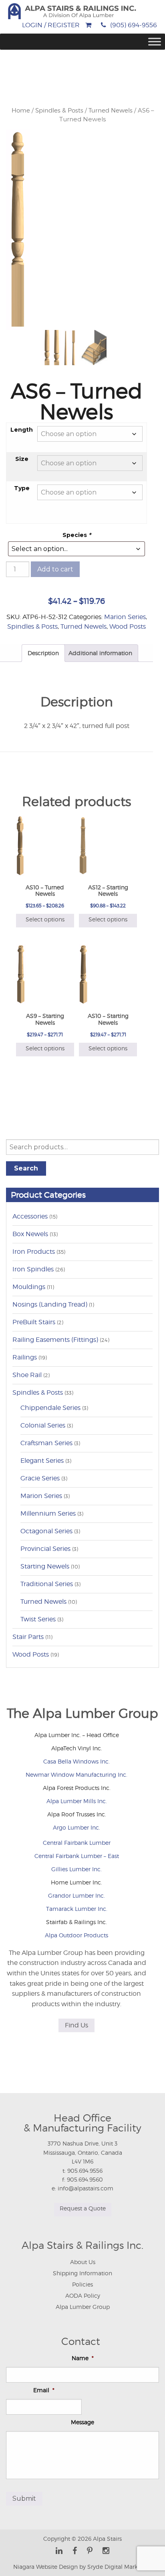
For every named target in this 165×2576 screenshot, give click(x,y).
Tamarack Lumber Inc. (77, 1909)
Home (21, 111)
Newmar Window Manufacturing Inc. (76, 1775)
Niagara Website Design (45, 2567)
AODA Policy (83, 2295)
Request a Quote (83, 2208)
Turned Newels (111, 111)
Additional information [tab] (100, 653)
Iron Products (34, 1252)
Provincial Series (45, 1549)
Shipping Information (82, 2273)
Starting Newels (45, 1566)
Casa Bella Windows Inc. (76, 1761)
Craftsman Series (46, 1443)
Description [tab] (43, 653)
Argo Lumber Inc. (76, 1827)
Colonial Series (43, 1425)
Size (22, 459)
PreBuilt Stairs (34, 1322)
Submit (24, 2499)
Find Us (76, 2025)
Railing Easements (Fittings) (55, 1340)
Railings (25, 1357)
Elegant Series (42, 1461)
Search (26, 1168)
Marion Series (125, 617)
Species (77, 535)
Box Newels (30, 1234)
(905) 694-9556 (134, 25)
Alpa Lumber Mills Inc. (77, 1801)
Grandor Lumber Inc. (76, 1895)
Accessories (30, 1216)
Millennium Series (48, 1513)
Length (22, 430)
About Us (83, 2262)
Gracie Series (40, 1478)
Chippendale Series (50, 1408)
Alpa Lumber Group (83, 2307)
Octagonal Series (46, 1531)
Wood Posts (128, 626)
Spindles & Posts (59, 111)
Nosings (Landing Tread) (50, 1304)
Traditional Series (47, 1584)
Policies (82, 2284)
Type (22, 488)
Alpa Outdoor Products (76, 1935)
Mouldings (29, 1287)
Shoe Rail (27, 1375)
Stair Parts (28, 1637)
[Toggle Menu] (155, 42)
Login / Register (51, 25)
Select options (45, 919)
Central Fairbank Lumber (77, 1843)
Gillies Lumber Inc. (76, 1869)
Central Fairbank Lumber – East (77, 1856)
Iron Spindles (33, 1269)
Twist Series (38, 1619)
